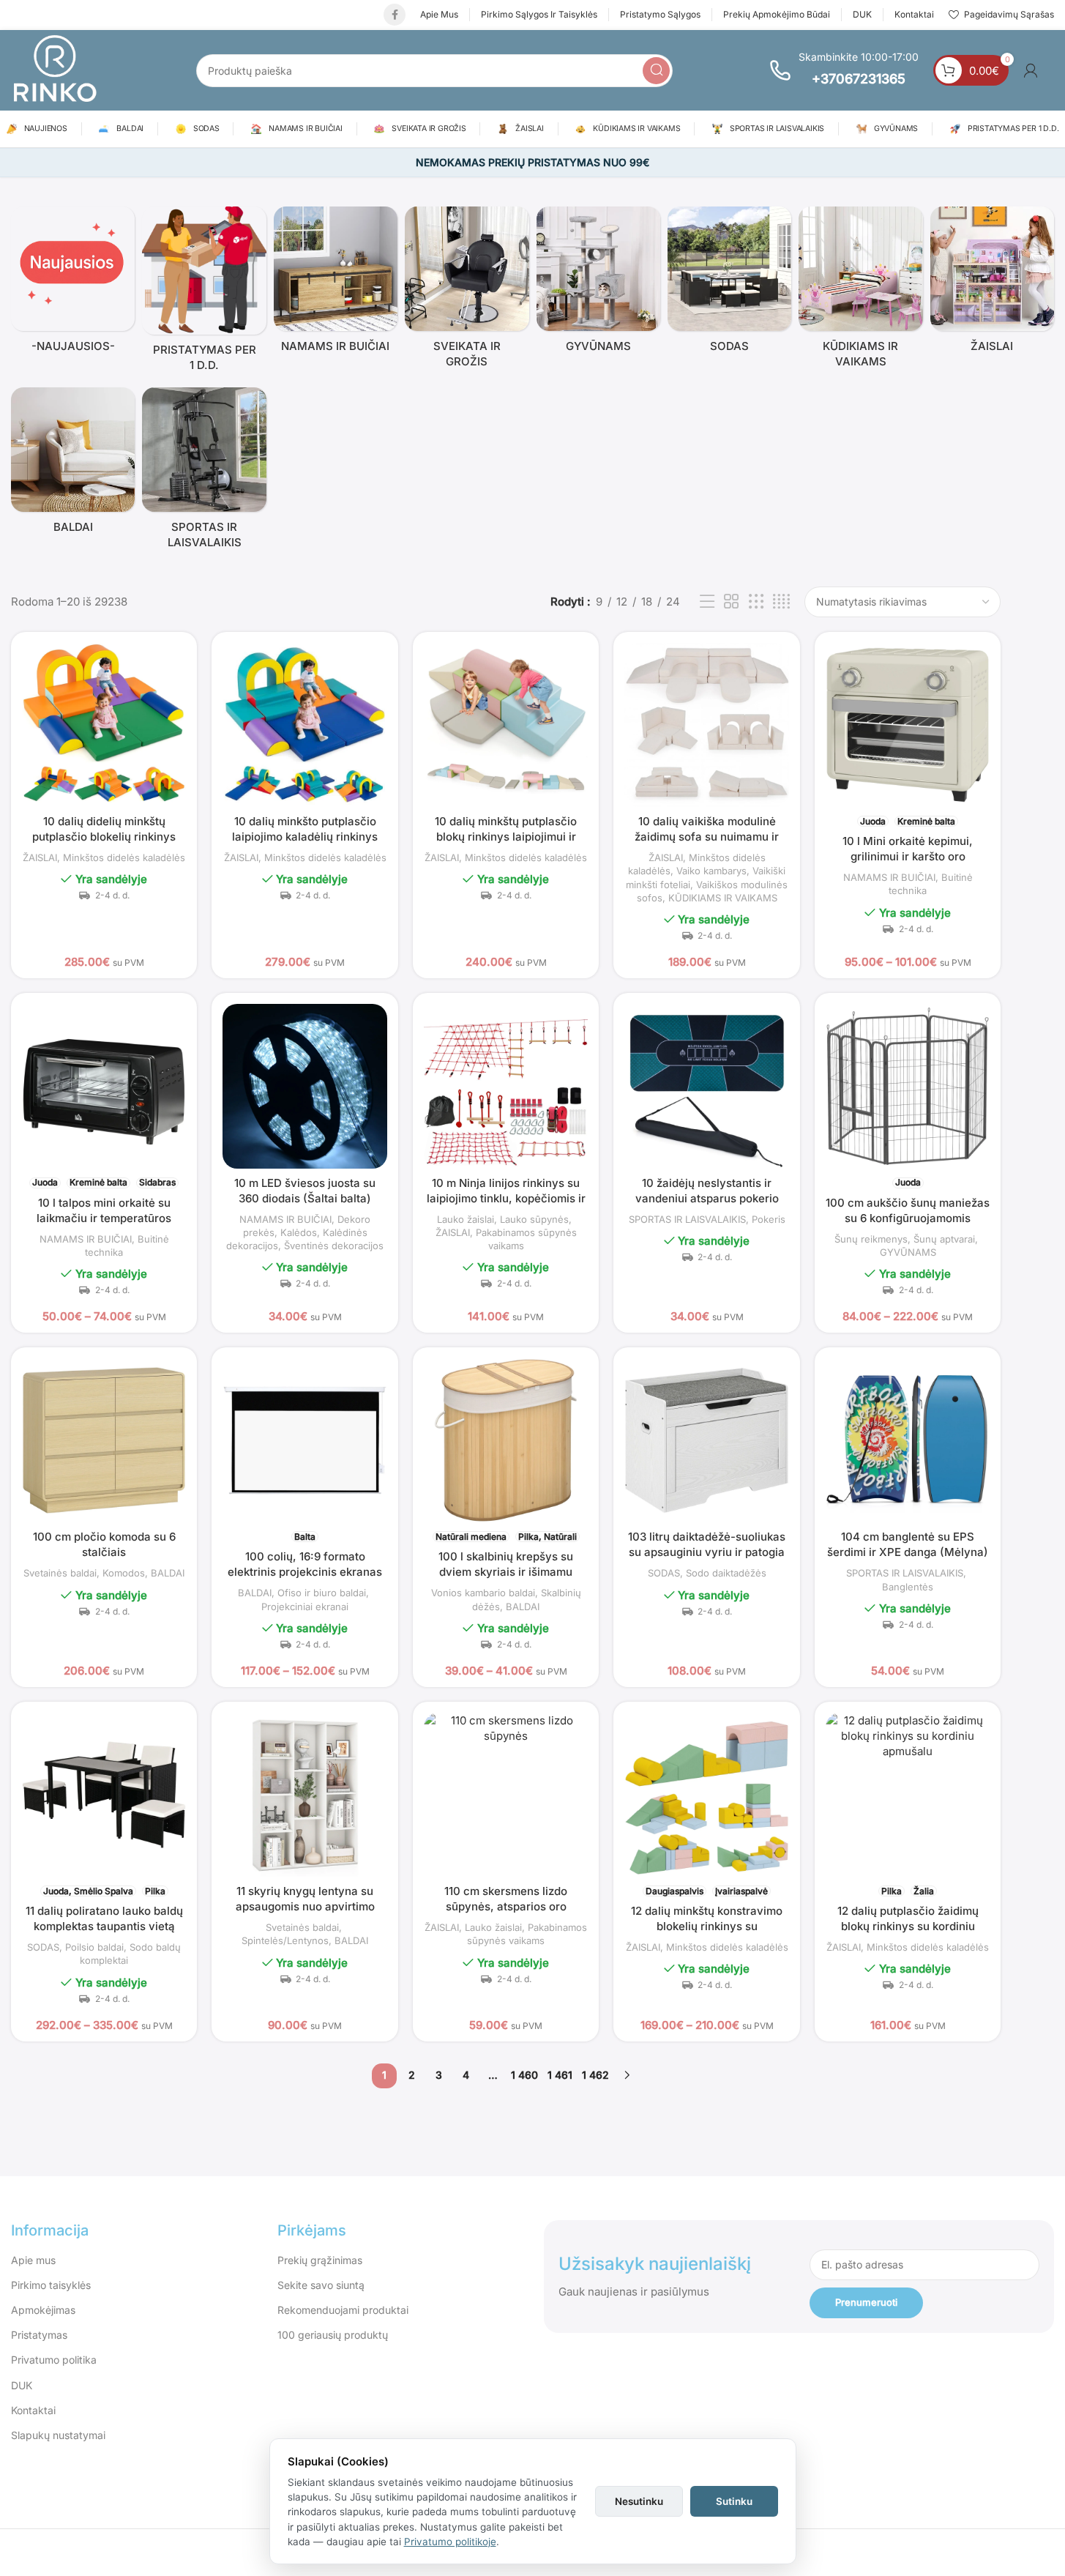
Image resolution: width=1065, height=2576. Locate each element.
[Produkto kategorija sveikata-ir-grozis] (467, 291)
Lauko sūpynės (534, 1219)
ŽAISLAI (40, 857)
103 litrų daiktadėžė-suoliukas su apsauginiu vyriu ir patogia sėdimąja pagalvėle (707, 1552)
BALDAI (168, 1573)
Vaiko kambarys (711, 871)
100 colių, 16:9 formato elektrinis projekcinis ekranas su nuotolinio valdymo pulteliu (305, 1572)
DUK (22, 2385)
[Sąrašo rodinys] (707, 602)
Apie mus (33, 2260)
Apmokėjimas (43, 2310)
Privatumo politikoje (450, 2542)
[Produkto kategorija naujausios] (73, 283)
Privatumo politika (54, 2360)
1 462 (595, 2075)
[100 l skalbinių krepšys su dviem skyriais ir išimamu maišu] (506, 1440)
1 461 (560, 2075)
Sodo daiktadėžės (726, 1573)
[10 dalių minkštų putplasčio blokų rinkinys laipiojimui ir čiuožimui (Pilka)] (506, 725)
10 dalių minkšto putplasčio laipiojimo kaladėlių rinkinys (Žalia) (305, 837)
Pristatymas (39, 2335)
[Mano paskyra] (1031, 70)
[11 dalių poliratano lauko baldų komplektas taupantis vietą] (104, 1795)
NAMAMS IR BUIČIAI (889, 877)
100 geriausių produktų (333, 2335)
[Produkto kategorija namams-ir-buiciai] (336, 283)
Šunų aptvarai (944, 1239)
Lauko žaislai (466, 1219)
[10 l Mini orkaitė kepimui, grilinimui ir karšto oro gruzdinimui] (908, 725)
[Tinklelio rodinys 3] (756, 602)
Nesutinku (639, 2501)
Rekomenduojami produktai (343, 2310)
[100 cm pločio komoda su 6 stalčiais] (104, 1440)
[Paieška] (656, 71)
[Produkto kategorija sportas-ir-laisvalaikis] (204, 472)
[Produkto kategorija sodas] (729, 283)
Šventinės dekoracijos (334, 1246)
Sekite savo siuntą (321, 2285)
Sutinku (734, 2501)
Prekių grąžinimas (320, 2260)
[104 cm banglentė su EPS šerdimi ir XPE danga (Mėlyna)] (908, 1441)
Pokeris (769, 1219)
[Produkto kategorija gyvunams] (598, 283)
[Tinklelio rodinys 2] (731, 602)
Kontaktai (33, 2410)
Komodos (124, 1573)
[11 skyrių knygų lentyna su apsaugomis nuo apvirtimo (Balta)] (304, 1795)
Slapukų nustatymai (58, 2435)
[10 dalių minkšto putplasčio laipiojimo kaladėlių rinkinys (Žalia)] (304, 725)
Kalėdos (299, 1232)
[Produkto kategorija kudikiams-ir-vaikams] (860, 291)
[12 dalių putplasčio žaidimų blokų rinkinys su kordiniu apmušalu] (908, 1795)
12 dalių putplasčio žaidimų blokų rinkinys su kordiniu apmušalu (908, 1926)
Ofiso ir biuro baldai (322, 1593)
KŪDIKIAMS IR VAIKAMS (723, 898)
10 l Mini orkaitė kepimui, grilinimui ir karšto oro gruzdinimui (908, 856)
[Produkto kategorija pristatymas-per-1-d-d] (204, 293)
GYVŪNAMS (908, 1252)
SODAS (664, 1573)
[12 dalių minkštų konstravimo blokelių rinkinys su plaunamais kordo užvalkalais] (706, 1795)
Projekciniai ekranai (305, 1607)
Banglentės (908, 1587)
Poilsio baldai (94, 1947)
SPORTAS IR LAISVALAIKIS (687, 1219)
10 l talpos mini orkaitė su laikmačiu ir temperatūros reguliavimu (104, 1218)
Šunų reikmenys (871, 1239)
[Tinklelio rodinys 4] (781, 602)
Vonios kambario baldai (483, 1593)
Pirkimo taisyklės (51, 2285)
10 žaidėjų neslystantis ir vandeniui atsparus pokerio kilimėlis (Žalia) (707, 1198)
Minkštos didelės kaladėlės (124, 857)
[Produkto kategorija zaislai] (992, 283)
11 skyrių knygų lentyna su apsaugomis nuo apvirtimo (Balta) (305, 1906)
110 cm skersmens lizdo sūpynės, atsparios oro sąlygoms (506, 1906)
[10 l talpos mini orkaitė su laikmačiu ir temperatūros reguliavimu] (104, 1086)
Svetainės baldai (60, 1573)
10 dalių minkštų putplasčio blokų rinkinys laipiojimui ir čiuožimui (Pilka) (506, 837)
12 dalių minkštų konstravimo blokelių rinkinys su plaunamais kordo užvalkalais (707, 1926)
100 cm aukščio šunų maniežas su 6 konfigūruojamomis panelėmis (908, 1218)
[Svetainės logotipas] (55, 69)
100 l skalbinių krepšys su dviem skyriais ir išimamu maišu (506, 1572)
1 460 (524, 2075)
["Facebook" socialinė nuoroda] (395, 15)
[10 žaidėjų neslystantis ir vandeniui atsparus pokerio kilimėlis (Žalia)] (706, 1086)
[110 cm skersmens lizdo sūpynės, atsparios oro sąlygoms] (506, 1795)
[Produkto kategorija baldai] (73, 464)
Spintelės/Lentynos (285, 1940)
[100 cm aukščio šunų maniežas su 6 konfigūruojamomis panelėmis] (908, 1086)
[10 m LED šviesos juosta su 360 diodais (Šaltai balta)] (304, 1086)
